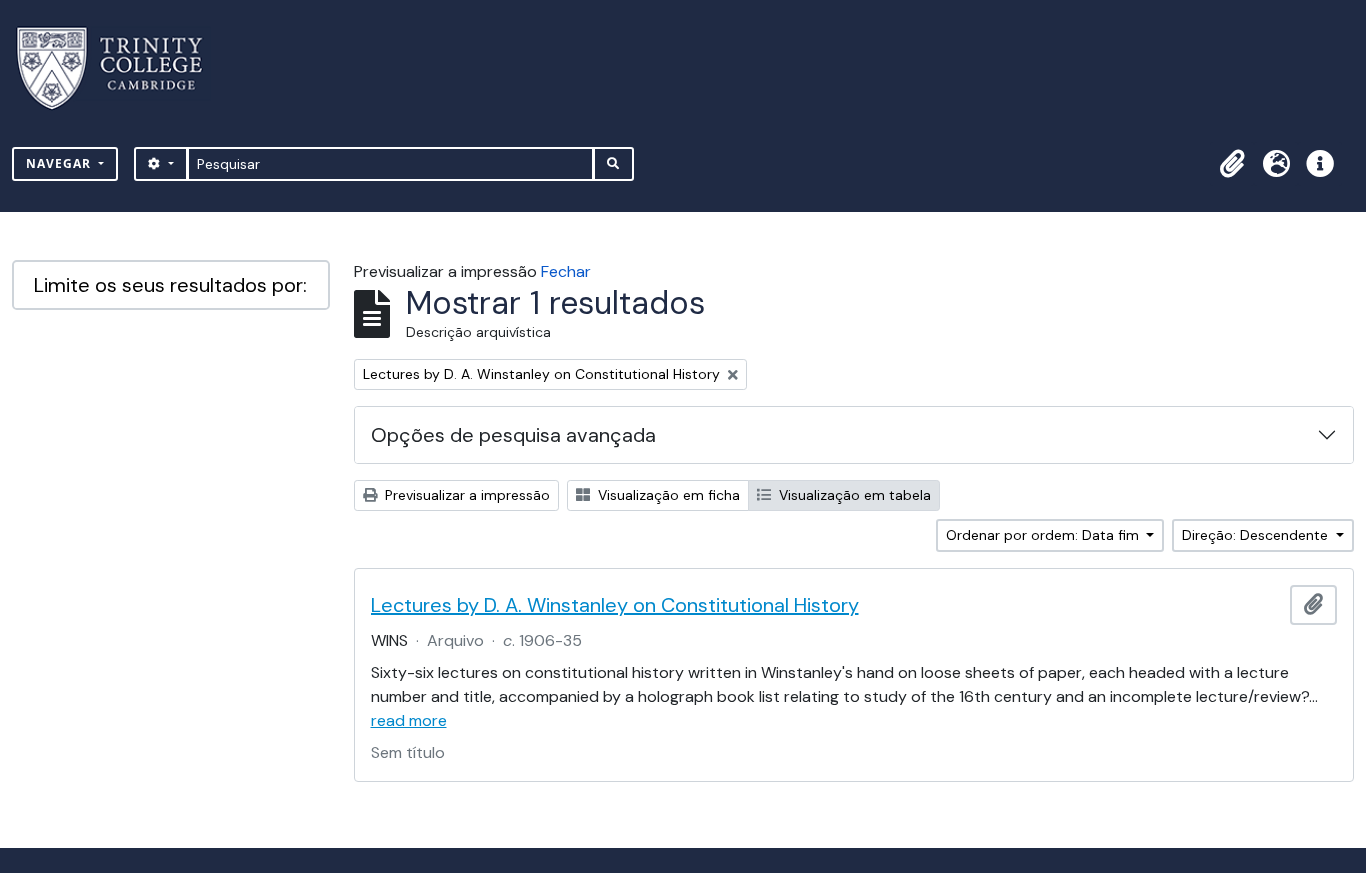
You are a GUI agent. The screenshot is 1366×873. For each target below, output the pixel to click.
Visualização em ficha (667, 495)
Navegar (60, 163)
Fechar (566, 271)
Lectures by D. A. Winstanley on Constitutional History (615, 605)
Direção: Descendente (1257, 535)
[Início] (121, 68)
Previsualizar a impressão (465, 495)
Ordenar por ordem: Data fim (1044, 535)
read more (409, 720)
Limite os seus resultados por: (170, 285)
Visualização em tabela (853, 495)
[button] (1232, 164)
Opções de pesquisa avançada (513, 435)
